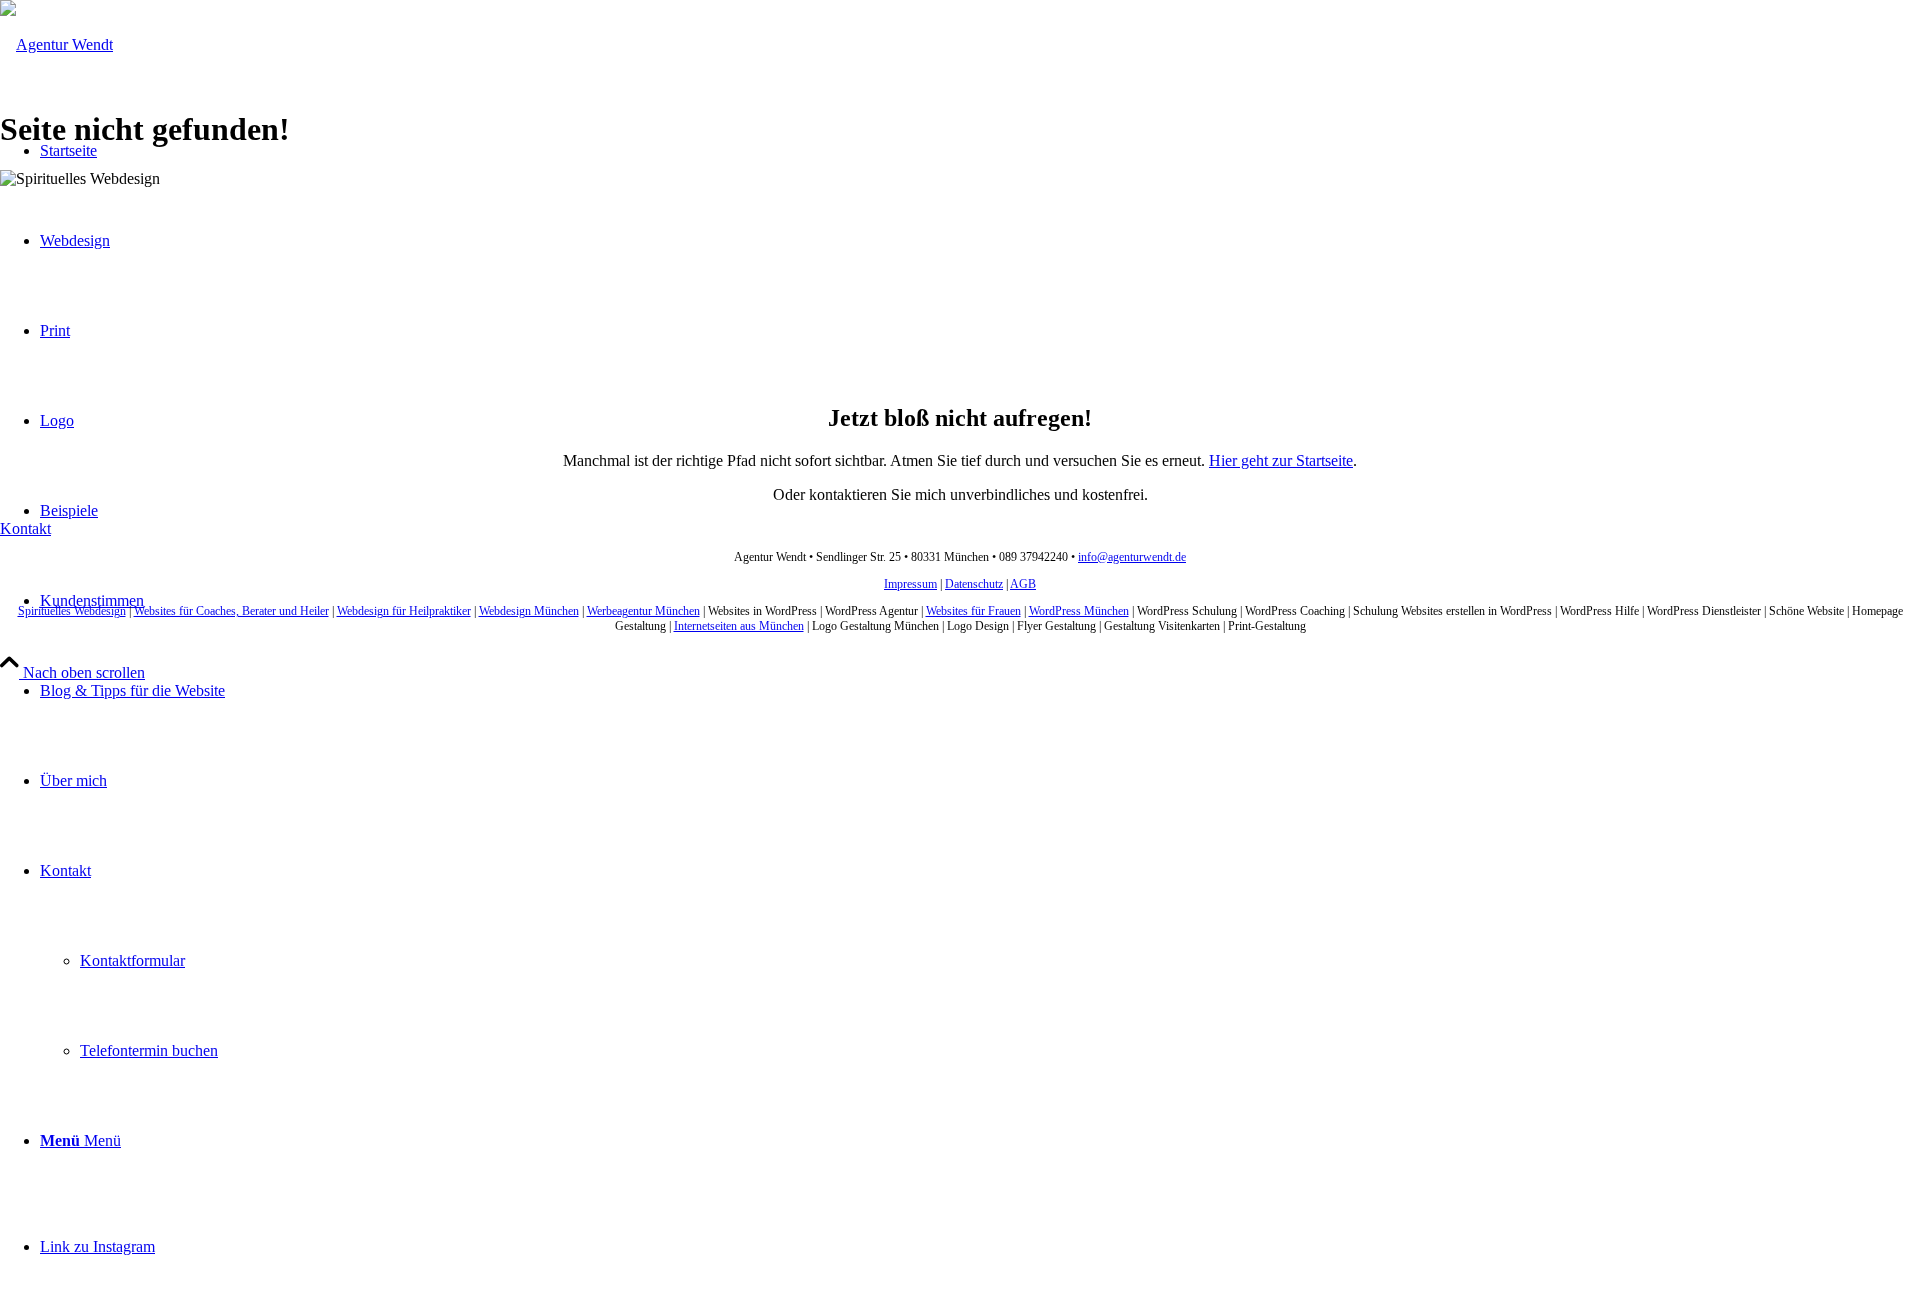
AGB (1023, 584)
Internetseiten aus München (739, 626)
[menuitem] (980, 691)
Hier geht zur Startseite (1281, 460)
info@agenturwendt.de (1132, 557)
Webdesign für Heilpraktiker (404, 611)
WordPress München (1079, 611)
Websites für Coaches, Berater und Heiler (231, 611)
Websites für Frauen (973, 611)
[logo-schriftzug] (56, 44)
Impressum (910, 584)
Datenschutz (974, 584)
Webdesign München (529, 611)
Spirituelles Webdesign (72, 611)
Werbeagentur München (643, 611)
